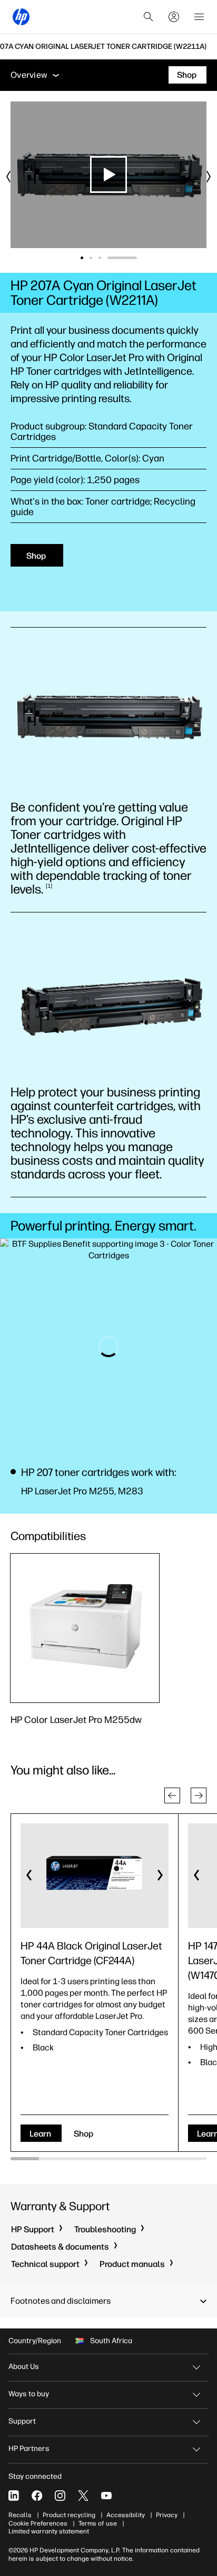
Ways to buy (29, 2394)
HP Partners (29, 2449)
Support (22, 2421)
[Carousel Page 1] (95, 258)
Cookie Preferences (38, 2523)
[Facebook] (37, 2496)
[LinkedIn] (14, 2496)
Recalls (20, 2515)
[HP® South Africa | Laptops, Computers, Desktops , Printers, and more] (21, 17)
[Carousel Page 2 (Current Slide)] (118, 258)
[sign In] (174, 17)
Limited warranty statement (49, 2531)
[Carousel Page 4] (136, 258)
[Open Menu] (199, 17)
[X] (83, 2496)
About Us (24, 2367)
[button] (172, 1795)
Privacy (167, 2515)
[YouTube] (106, 2496)
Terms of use (98, 2523)
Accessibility (126, 2515)
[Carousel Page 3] (127, 258)
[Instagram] (60, 2496)
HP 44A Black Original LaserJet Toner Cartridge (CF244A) (91, 1953)
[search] (149, 17)
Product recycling (69, 2515)
